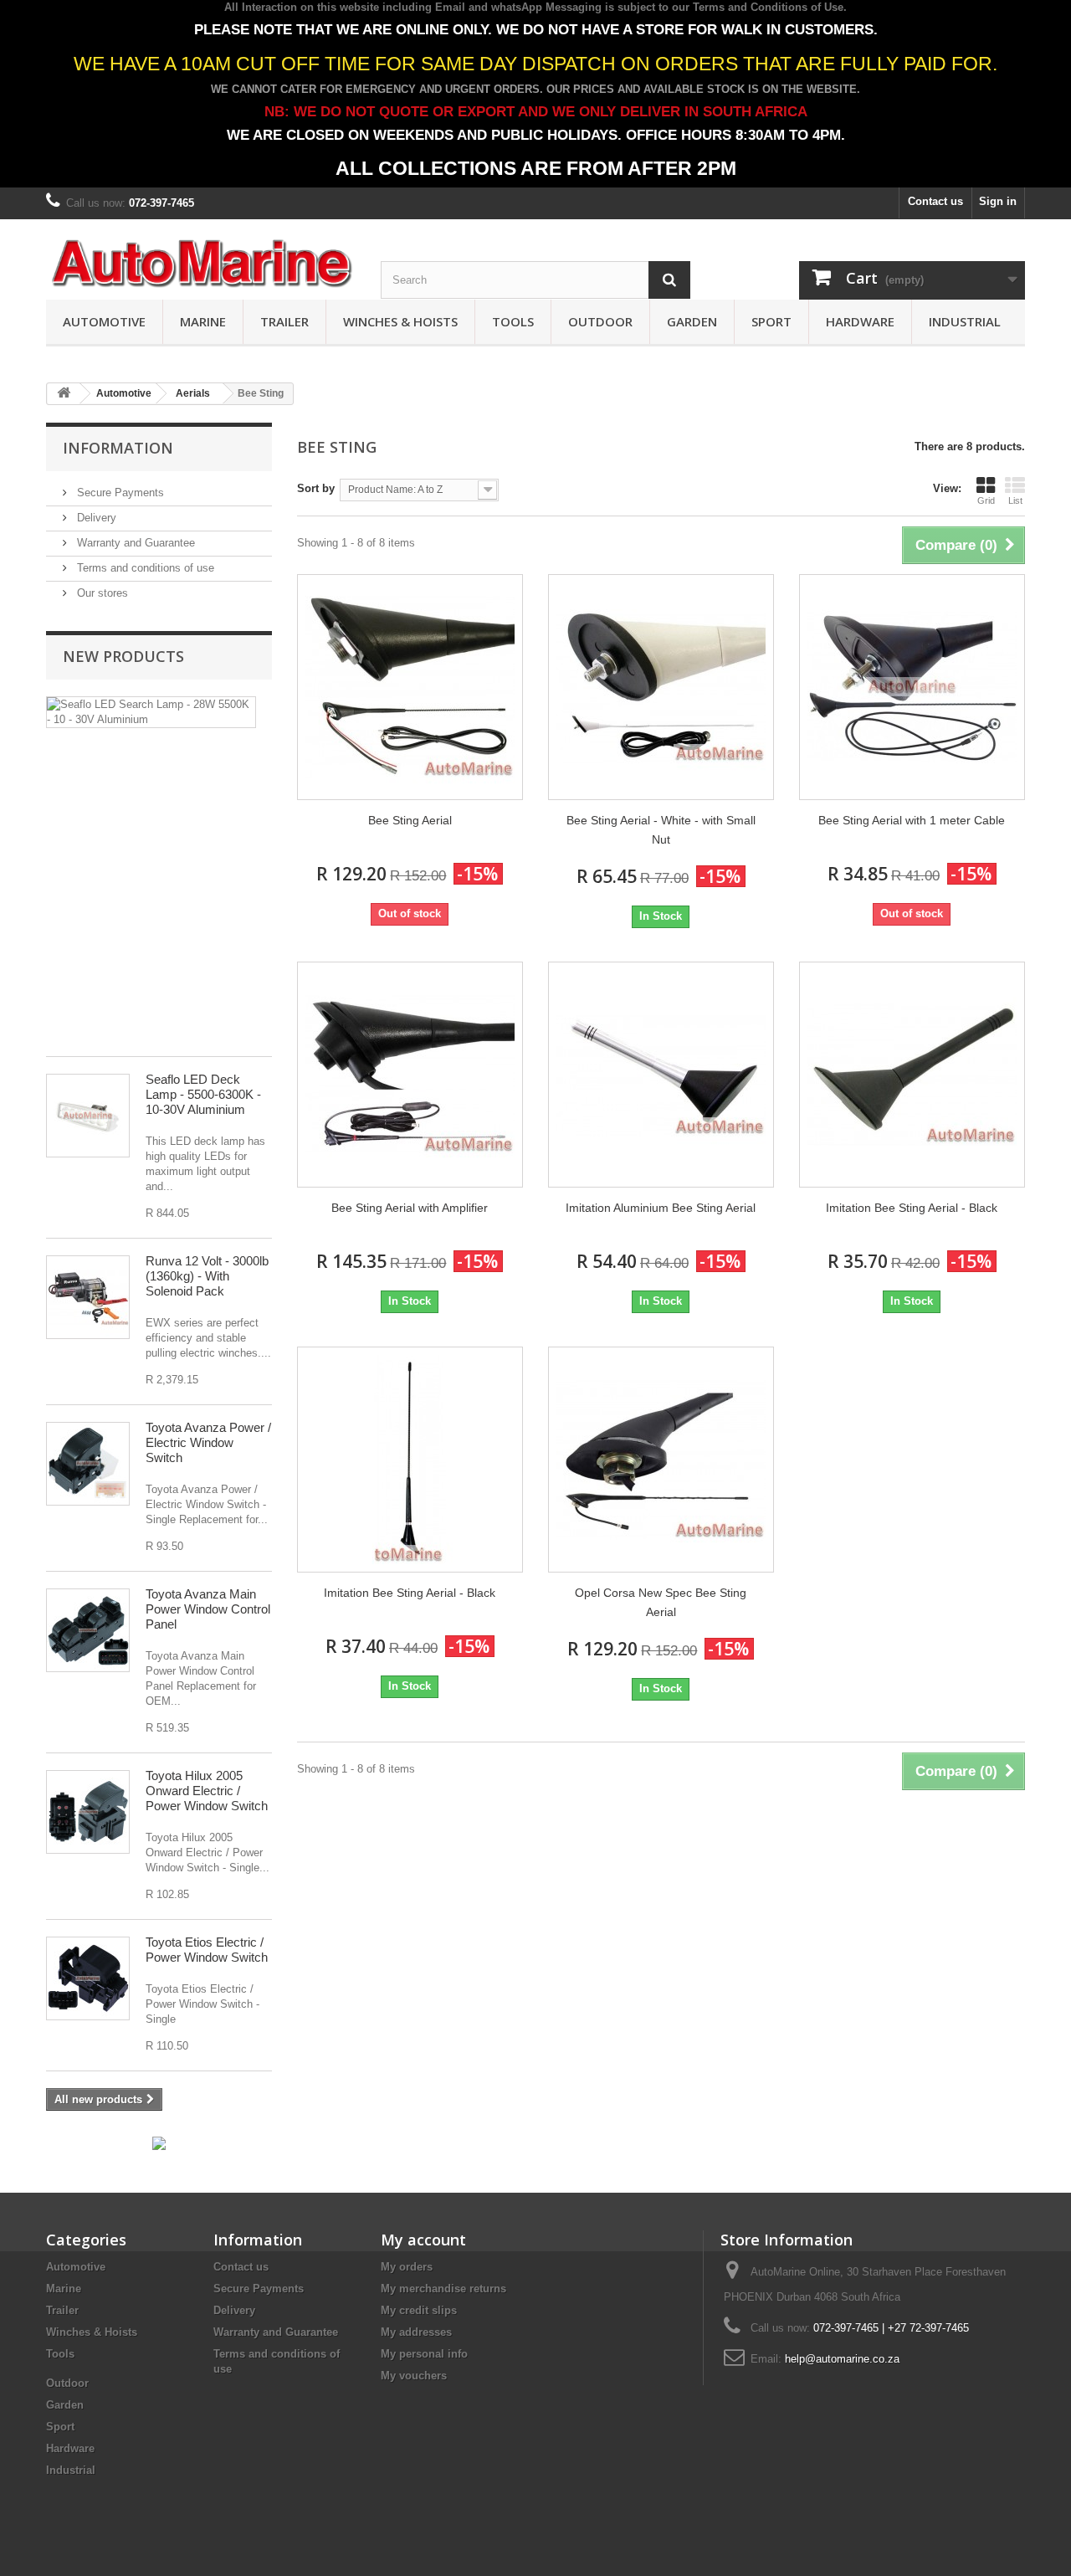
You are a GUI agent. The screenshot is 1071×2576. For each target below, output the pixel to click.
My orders (407, 2267)
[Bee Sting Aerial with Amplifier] (410, 1075)
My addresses (416, 2332)
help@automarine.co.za (842, 2359)
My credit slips (419, 2310)
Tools (513, 321)
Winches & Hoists (400, 321)
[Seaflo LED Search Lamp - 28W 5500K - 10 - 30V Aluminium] (151, 712)
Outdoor (600, 321)
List (1015, 500)
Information (118, 448)
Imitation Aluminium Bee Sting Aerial (661, 1208)
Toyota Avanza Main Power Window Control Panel (208, 1609)
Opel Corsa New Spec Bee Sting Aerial (661, 1602)
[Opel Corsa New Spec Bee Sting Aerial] (661, 1460)
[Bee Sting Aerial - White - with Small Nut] (661, 687)
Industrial (965, 321)
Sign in (998, 201)
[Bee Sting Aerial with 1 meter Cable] (912, 687)
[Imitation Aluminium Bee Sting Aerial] (661, 1075)
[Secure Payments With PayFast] (159, 2143)
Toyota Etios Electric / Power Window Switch (207, 1950)
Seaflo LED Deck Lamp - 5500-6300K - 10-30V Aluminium (203, 1094)
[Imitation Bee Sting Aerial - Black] (912, 1075)
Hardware (860, 321)
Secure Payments (119, 493)
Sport (771, 321)
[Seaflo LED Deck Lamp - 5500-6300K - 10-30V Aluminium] (88, 1116)
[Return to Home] (64, 394)
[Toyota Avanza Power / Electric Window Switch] (88, 1464)
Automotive (104, 321)
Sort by (316, 488)
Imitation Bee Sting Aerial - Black (912, 1208)
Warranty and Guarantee (134, 543)
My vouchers (414, 2376)
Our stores (101, 593)
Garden (692, 321)
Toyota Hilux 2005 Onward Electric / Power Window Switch (207, 1791)
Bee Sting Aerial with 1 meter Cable (912, 820)
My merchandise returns (443, 2289)
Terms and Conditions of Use (768, 7)
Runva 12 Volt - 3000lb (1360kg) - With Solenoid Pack (207, 1276)
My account (423, 2240)
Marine (203, 321)
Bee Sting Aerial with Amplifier (410, 1208)
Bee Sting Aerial (410, 820)
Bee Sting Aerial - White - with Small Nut (661, 830)
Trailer (284, 321)
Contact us (935, 201)
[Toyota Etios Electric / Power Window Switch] (88, 1978)
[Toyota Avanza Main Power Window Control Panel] (88, 1630)
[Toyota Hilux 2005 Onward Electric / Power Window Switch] (88, 1812)
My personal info (424, 2354)
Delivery (95, 518)
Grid (986, 500)
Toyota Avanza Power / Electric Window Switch (208, 1442)
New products (123, 656)
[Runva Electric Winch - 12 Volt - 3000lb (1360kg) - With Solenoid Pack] (88, 1297)
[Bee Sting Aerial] (410, 687)
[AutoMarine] (201, 264)
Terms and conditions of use (144, 568)
